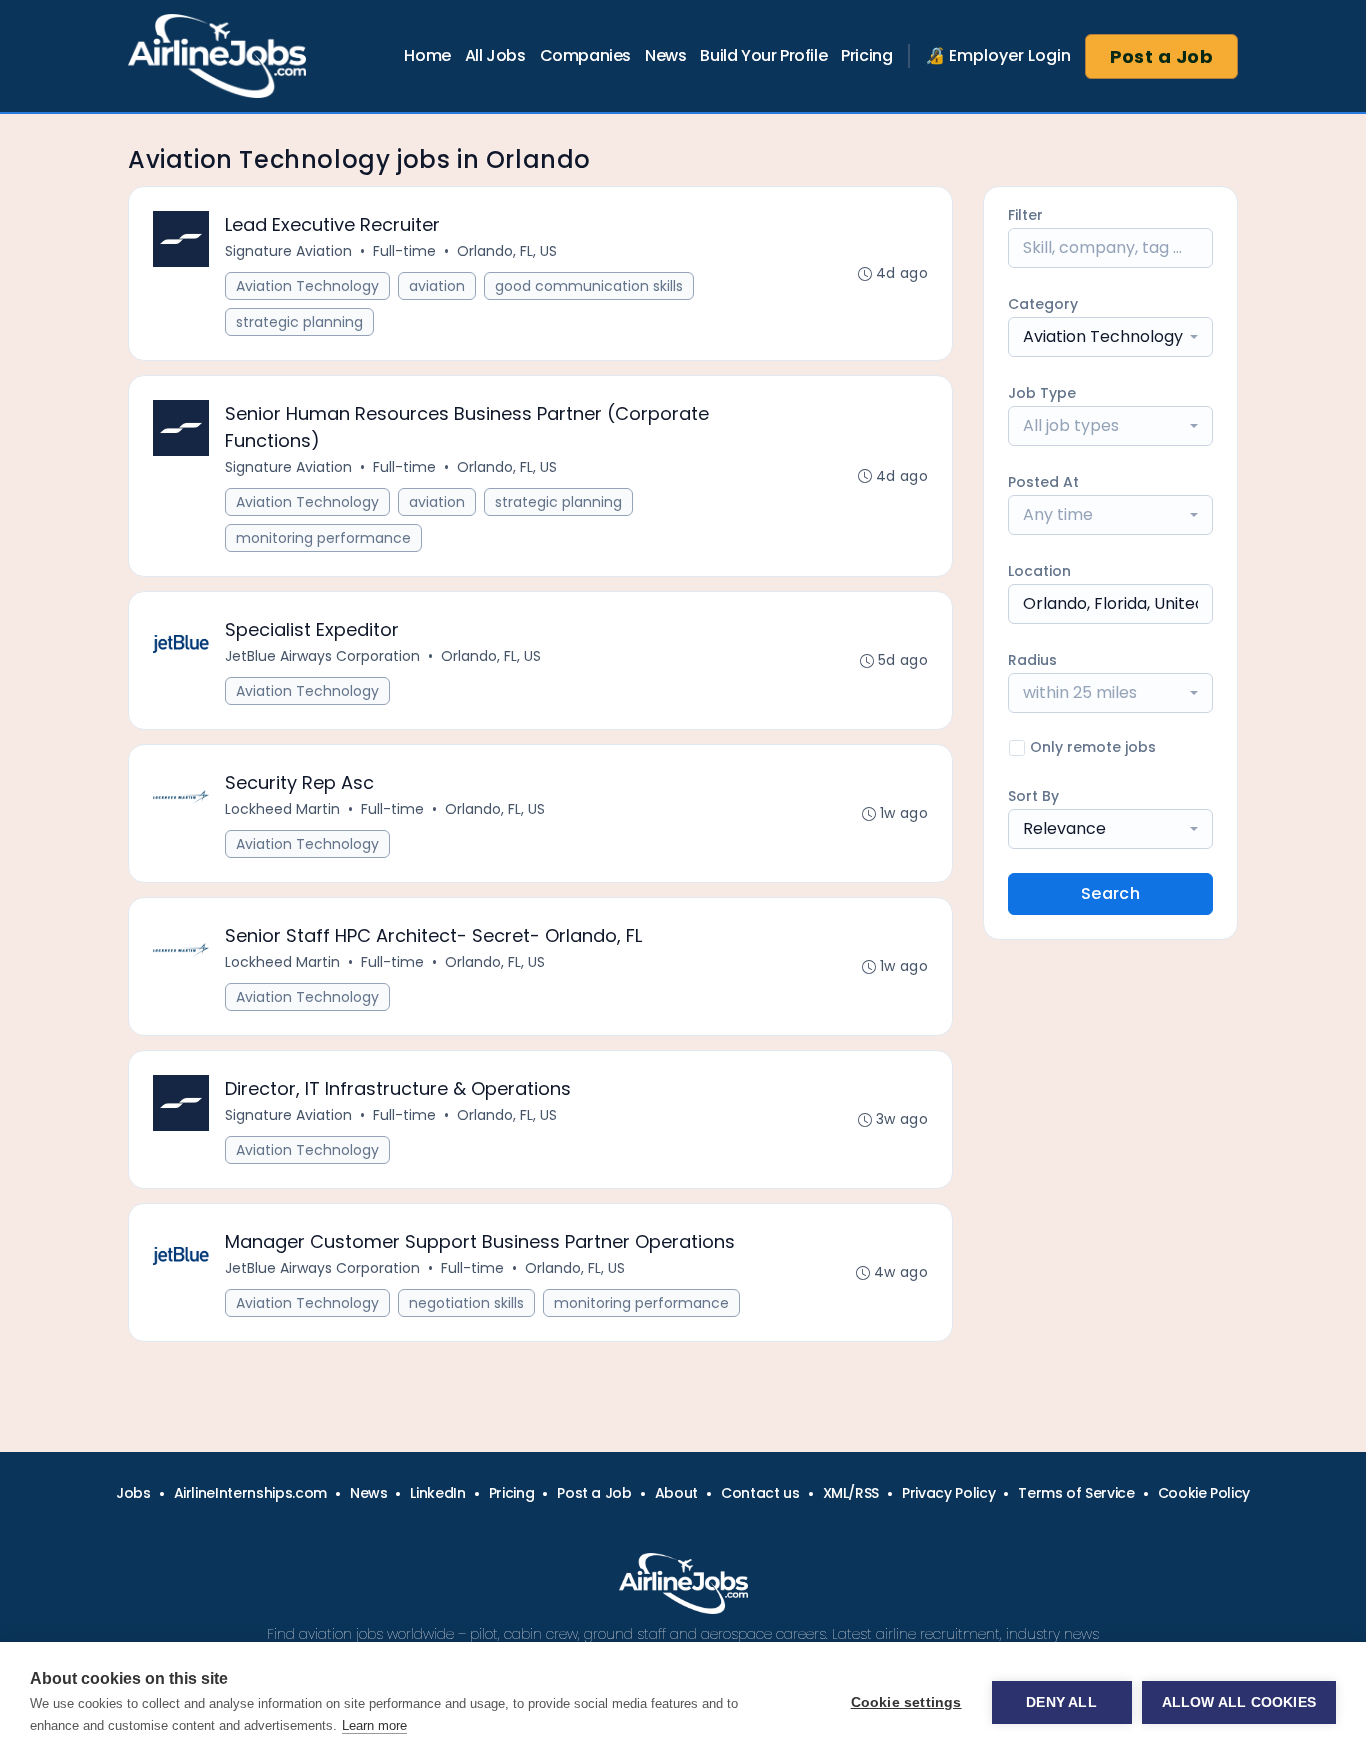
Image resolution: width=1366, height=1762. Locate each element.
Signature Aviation (288, 251)
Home (427, 55)
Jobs (133, 1493)
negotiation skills (466, 1303)
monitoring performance (323, 538)
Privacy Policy (948, 1493)
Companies (585, 55)
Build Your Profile (763, 55)
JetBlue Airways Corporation (322, 656)
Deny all (1061, 1702)
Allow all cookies (1239, 1702)
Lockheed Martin (282, 809)
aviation (437, 286)
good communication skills (589, 286)
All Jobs (495, 55)
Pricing (866, 55)
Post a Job (1162, 56)
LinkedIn (437, 1493)
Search (1110, 893)
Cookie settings (906, 1702)
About (676, 1493)
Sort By (1033, 796)
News (665, 55)
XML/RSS (851, 1493)
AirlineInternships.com (250, 1493)
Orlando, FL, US (507, 251)
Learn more (374, 1725)
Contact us (760, 1493)
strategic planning (299, 322)
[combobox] (1110, 337)
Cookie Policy (1204, 1493)
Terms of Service (1076, 1493)
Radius (1032, 660)
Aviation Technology (307, 286)
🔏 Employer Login (998, 55)
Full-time (404, 251)
